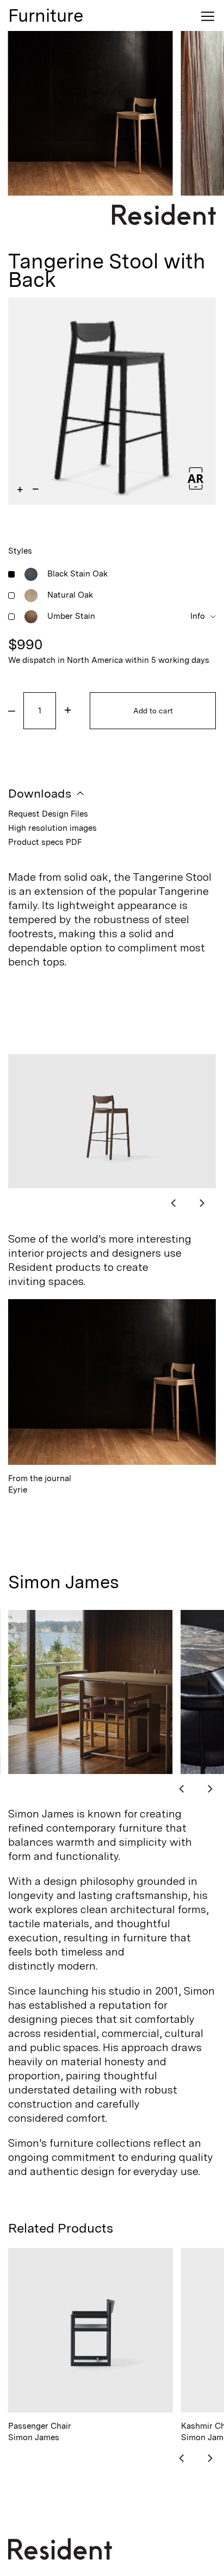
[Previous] (174, 1202)
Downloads (40, 794)
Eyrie (40, 1484)
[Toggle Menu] (208, 16)
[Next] (201, 1202)
